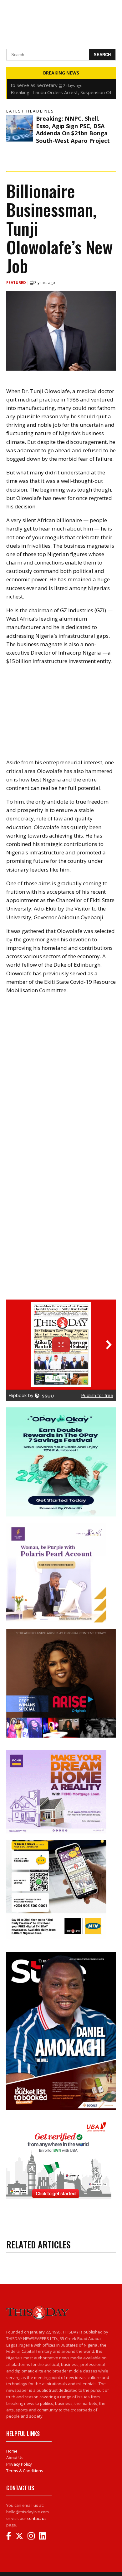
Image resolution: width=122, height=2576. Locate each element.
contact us (37, 2518)
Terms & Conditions (25, 2471)
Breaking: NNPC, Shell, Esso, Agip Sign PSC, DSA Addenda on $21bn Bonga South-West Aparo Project (73, 129)
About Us (15, 2458)
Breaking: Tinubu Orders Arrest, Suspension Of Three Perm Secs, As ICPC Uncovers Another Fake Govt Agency (61, 85)
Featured (17, 283)
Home (12, 2451)
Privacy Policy (19, 2464)
